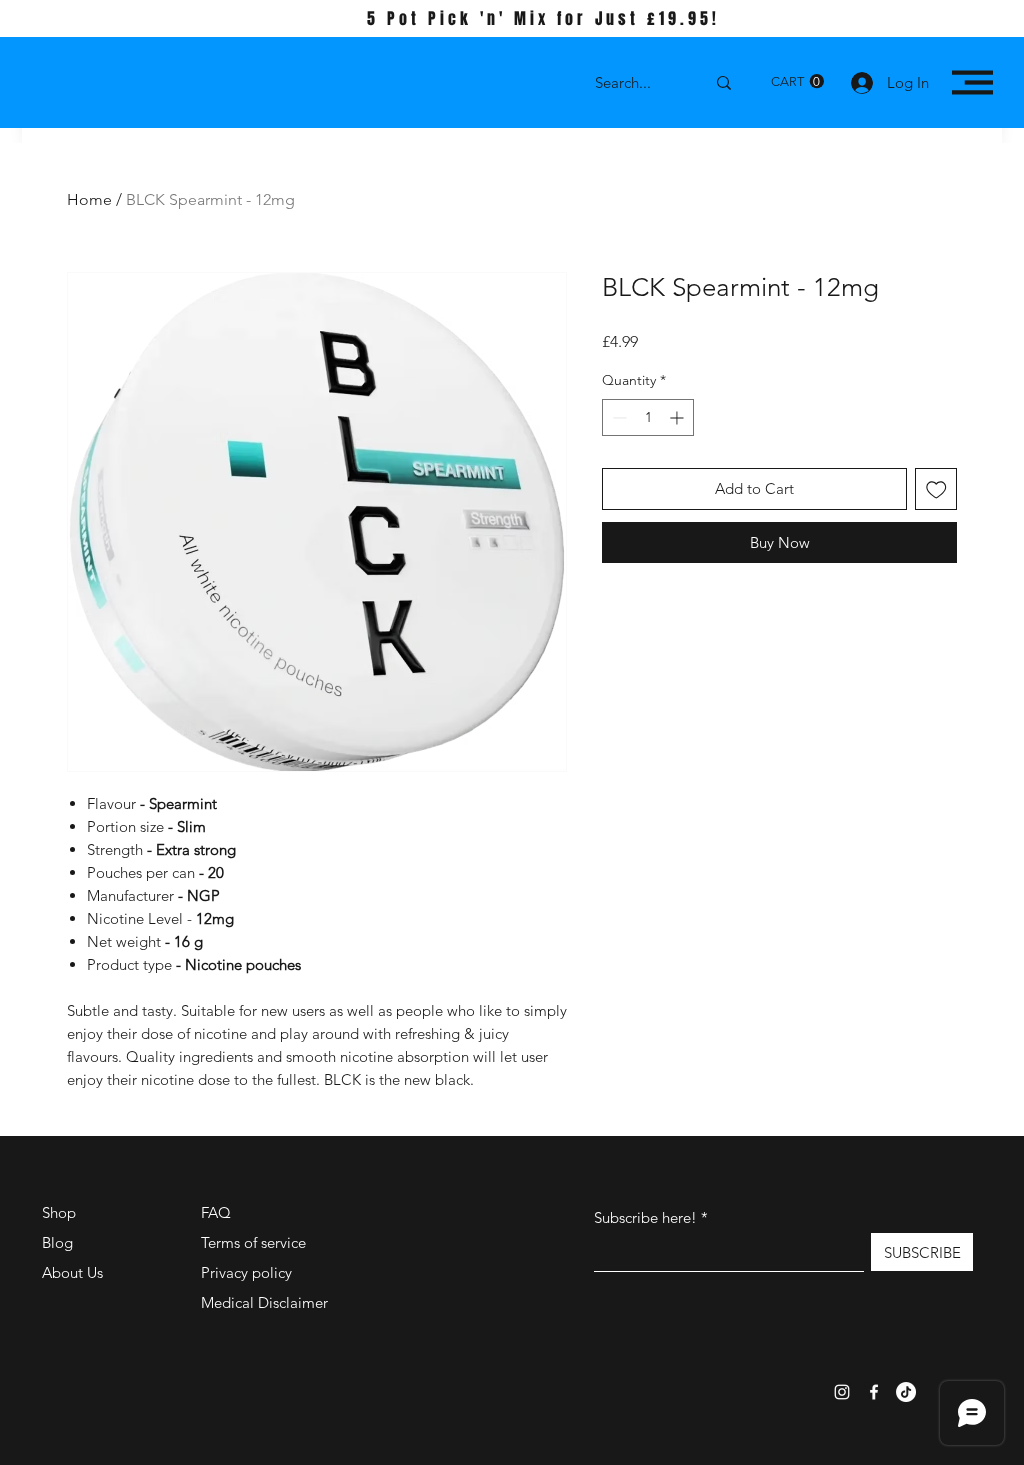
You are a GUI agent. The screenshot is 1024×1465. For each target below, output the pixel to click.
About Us (72, 1272)
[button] (797, 81)
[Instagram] (842, 1392)
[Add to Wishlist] (936, 489)
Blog (57, 1242)
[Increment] (678, 417)
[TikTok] (906, 1392)
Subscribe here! (645, 1217)
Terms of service (253, 1242)
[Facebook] (874, 1392)
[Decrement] (617, 417)
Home (89, 199)
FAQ (216, 1212)
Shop (59, 1212)
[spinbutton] (648, 417)
